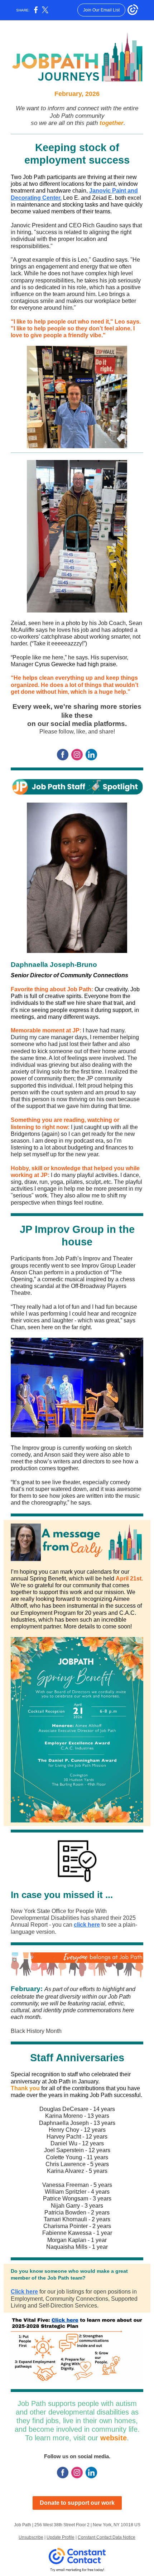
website (114, 2438)
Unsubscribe (31, 2537)
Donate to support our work (77, 2503)
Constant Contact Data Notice (107, 2537)
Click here (24, 2292)
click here (87, 1925)
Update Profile (61, 2537)
